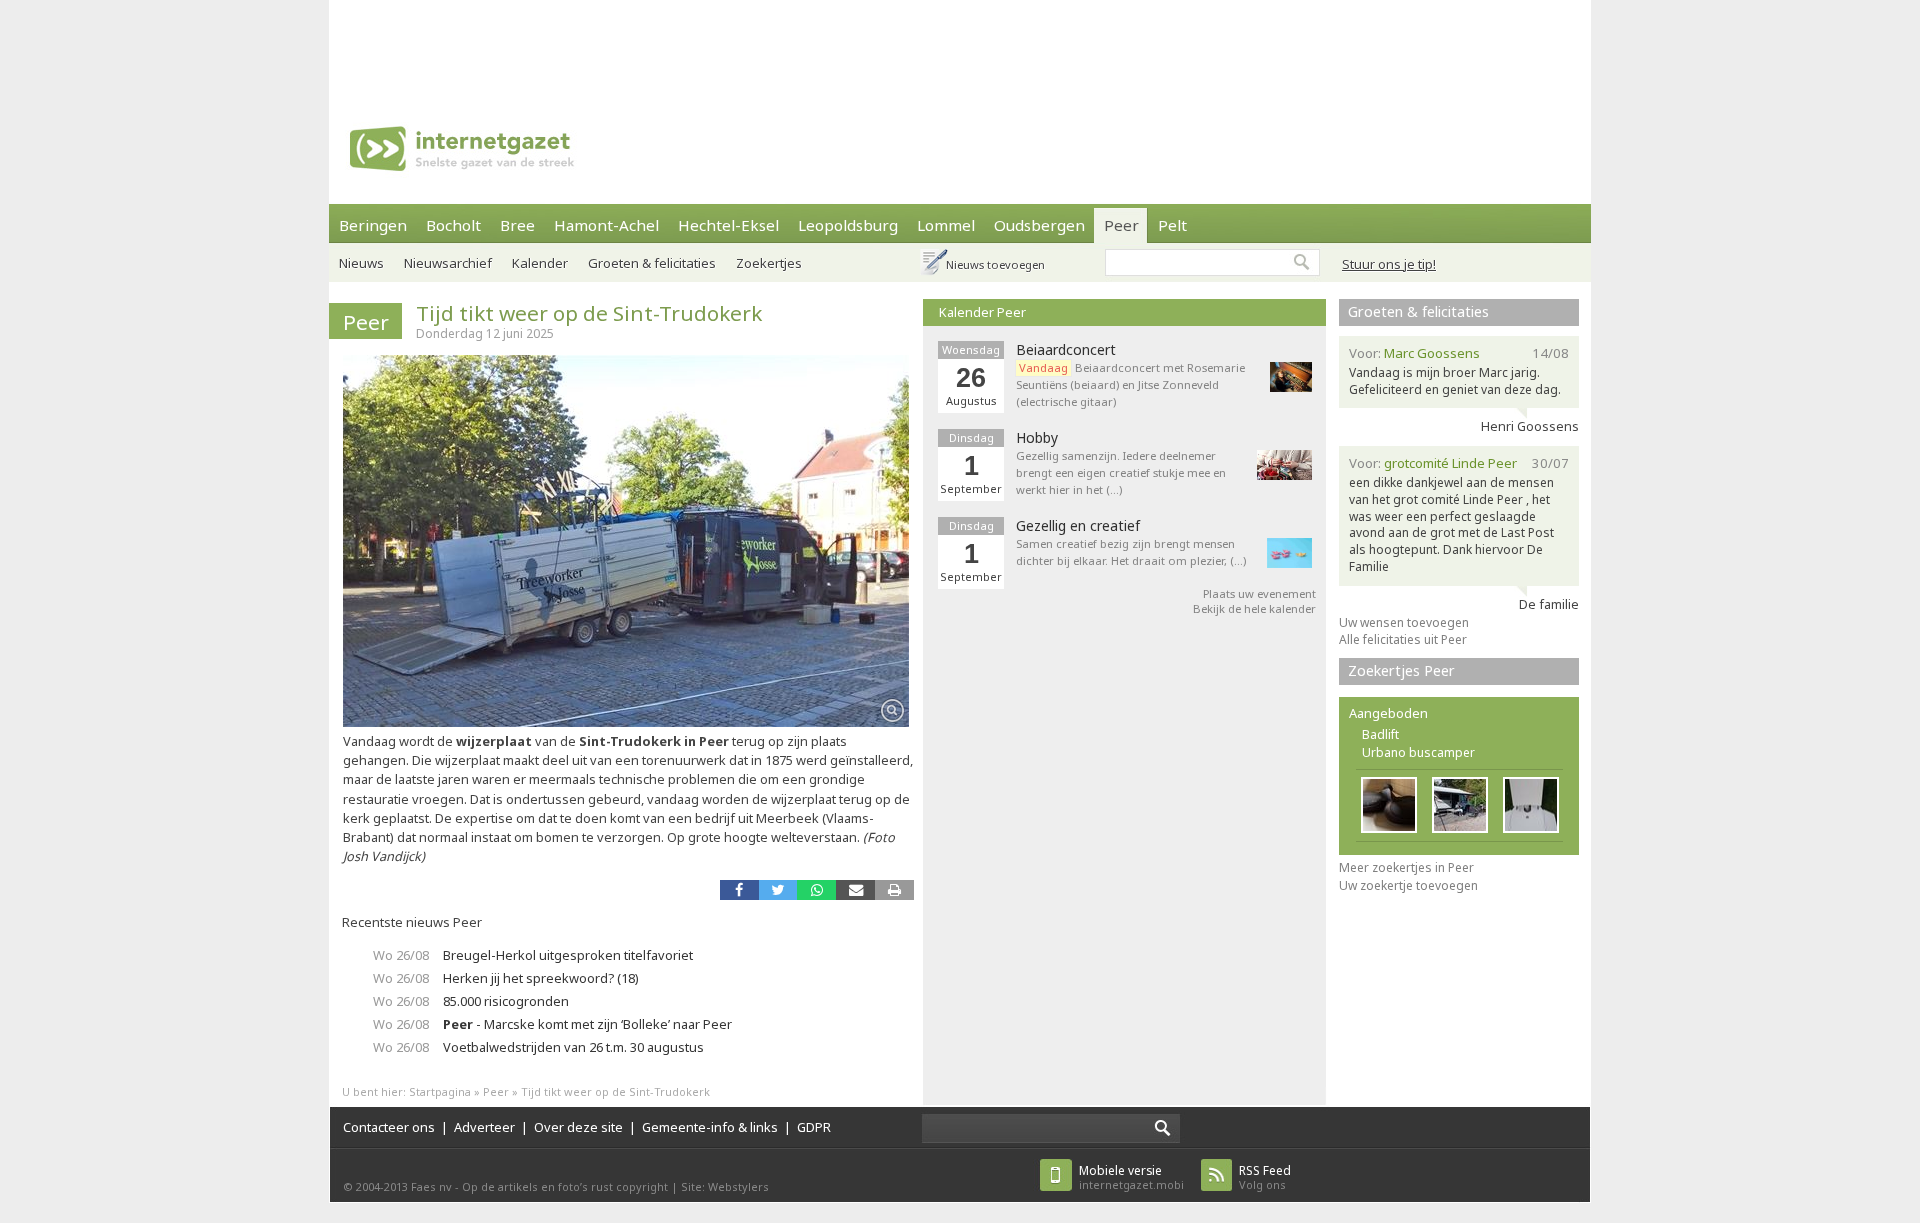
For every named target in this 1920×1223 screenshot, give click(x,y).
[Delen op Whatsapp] (816, 889)
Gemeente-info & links (710, 1127)
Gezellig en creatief (1078, 526)
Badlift (1380, 734)
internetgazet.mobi (1131, 1177)
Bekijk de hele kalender (1254, 608)
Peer (1121, 225)
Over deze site (578, 1127)
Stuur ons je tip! (1389, 264)
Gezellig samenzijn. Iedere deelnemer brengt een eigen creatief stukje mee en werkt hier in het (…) (1121, 472)
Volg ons (1265, 1177)
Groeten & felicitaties (652, 263)
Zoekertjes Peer (1401, 670)
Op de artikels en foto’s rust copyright (565, 1186)
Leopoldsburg (848, 225)
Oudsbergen (1039, 225)
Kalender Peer (982, 312)
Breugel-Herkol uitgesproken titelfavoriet (568, 955)
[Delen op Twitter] (778, 889)
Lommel (946, 225)
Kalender (540, 263)
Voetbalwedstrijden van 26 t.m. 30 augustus (573, 1047)
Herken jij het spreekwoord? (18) (541, 978)
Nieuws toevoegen (995, 264)
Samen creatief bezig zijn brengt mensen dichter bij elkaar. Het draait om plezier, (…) (1131, 552)
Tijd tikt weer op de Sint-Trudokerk (589, 313)
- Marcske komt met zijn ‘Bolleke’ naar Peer (587, 1024)
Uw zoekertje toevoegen (1408, 885)
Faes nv (431, 1186)
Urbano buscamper (1418, 752)
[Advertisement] (960, 45)
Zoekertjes (769, 263)
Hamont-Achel (606, 225)
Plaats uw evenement (1259, 593)
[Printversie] (894, 889)
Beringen (373, 225)
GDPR (814, 1127)
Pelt (1172, 225)
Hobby (1037, 438)
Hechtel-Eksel (728, 225)
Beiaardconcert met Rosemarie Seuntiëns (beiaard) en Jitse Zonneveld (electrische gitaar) (1130, 384)
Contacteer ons (389, 1127)
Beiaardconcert (1066, 350)
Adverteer (484, 1127)
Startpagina (440, 1091)
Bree (517, 225)
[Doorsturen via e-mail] (855, 889)
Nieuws (361, 263)
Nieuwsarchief (448, 263)
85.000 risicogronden (506, 1001)
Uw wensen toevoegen (1404, 622)
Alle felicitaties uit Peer (1403, 639)
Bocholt (453, 225)
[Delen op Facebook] (739, 889)
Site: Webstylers (725, 1186)
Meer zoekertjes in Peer (1406, 867)
